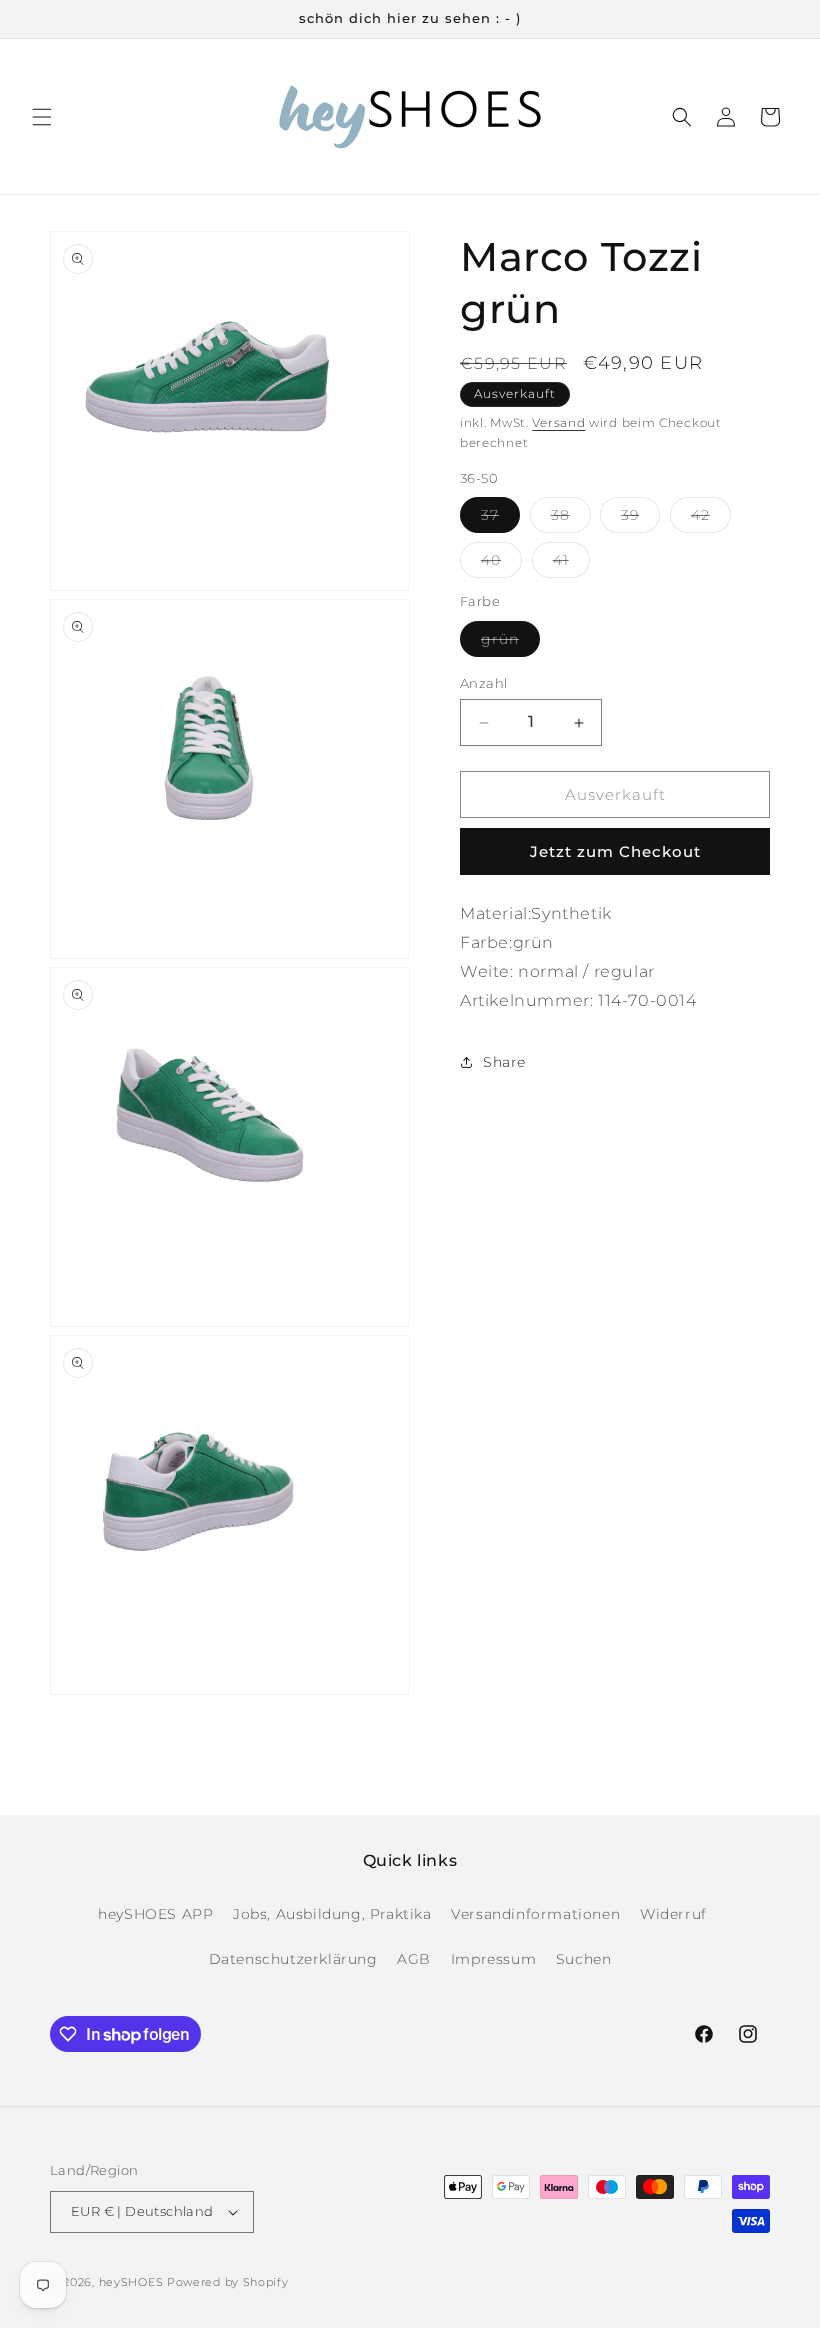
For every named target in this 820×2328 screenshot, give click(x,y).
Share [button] (504, 1062)
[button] (42, 117)
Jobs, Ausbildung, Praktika (332, 1914)
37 (500, 519)
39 (640, 519)
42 (711, 519)
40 (501, 564)
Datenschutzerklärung (293, 1959)
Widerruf (673, 1914)
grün (510, 643)
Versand (558, 422)
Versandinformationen (535, 1914)
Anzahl (483, 683)
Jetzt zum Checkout (615, 851)
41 (571, 564)
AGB (414, 1959)
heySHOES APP (155, 1914)
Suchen (584, 1959)
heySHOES (131, 2282)
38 (571, 519)
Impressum (493, 1959)
